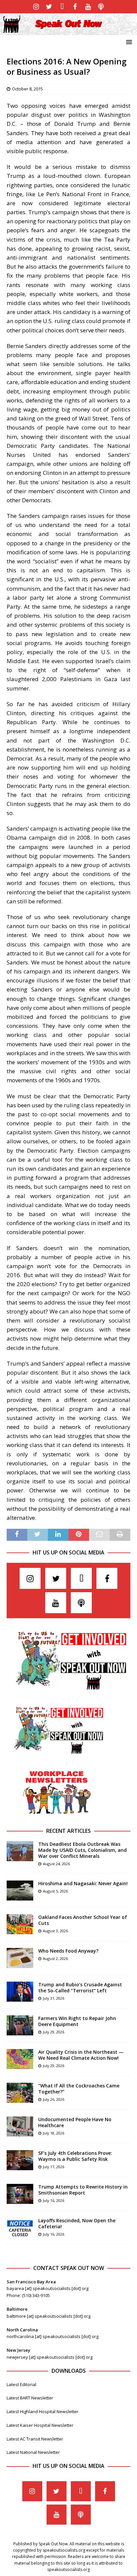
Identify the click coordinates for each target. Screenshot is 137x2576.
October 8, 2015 (27, 89)
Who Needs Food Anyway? (68, 1951)
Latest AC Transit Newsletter (35, 2439)
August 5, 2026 (55, 1891)
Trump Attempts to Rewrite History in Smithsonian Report (83, 2190)
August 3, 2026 (55, 1931)
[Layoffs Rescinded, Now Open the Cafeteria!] (20, 2228)
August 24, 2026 (56, 1864)
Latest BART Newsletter (30, 2398)
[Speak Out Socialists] (68, 31)
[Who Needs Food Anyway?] (20, 1958)
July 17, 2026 (54, 2167)
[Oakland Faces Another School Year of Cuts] (20, 1924)
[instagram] (36, 7)
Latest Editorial (21, 2384)
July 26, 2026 (54, 2099)
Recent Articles (68, 1831)
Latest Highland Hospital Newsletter (43, 2411)
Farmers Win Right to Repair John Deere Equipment (77, 2021)
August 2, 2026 (55, 1958)
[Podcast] (101, 7)
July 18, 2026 (54, 2133)
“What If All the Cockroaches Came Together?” (79, 2089)
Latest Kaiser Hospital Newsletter (40, 2425)
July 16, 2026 (54, 2200)
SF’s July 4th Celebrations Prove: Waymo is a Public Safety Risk (75, 2156)
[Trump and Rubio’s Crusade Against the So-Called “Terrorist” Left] (20, 1992)
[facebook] (75, 7)
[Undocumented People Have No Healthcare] (20, 2126)
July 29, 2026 (54, 2032)
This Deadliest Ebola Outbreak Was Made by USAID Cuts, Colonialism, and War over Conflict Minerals (82, 1850)
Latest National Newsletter (33, 2452)
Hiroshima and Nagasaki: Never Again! (83, 1883)
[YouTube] (88, 7)
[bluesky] (62, 7)
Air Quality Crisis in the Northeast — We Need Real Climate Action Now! (81, 2055)
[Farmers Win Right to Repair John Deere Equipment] (20, 2025)
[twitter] (49, 7)
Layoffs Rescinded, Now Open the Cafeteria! (77, 2223)
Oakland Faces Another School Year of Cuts (83, 1920)
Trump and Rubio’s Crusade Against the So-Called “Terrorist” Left (80, 1987)
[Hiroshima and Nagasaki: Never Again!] (20, 1891)
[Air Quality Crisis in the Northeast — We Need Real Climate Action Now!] (20, 2059)
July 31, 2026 (54, 1998)
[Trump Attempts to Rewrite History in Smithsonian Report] (20, 2194)
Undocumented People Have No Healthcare (75, 2122)
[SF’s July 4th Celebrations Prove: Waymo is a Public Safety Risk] (20, 2160)
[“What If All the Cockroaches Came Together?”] (20, 2093)
